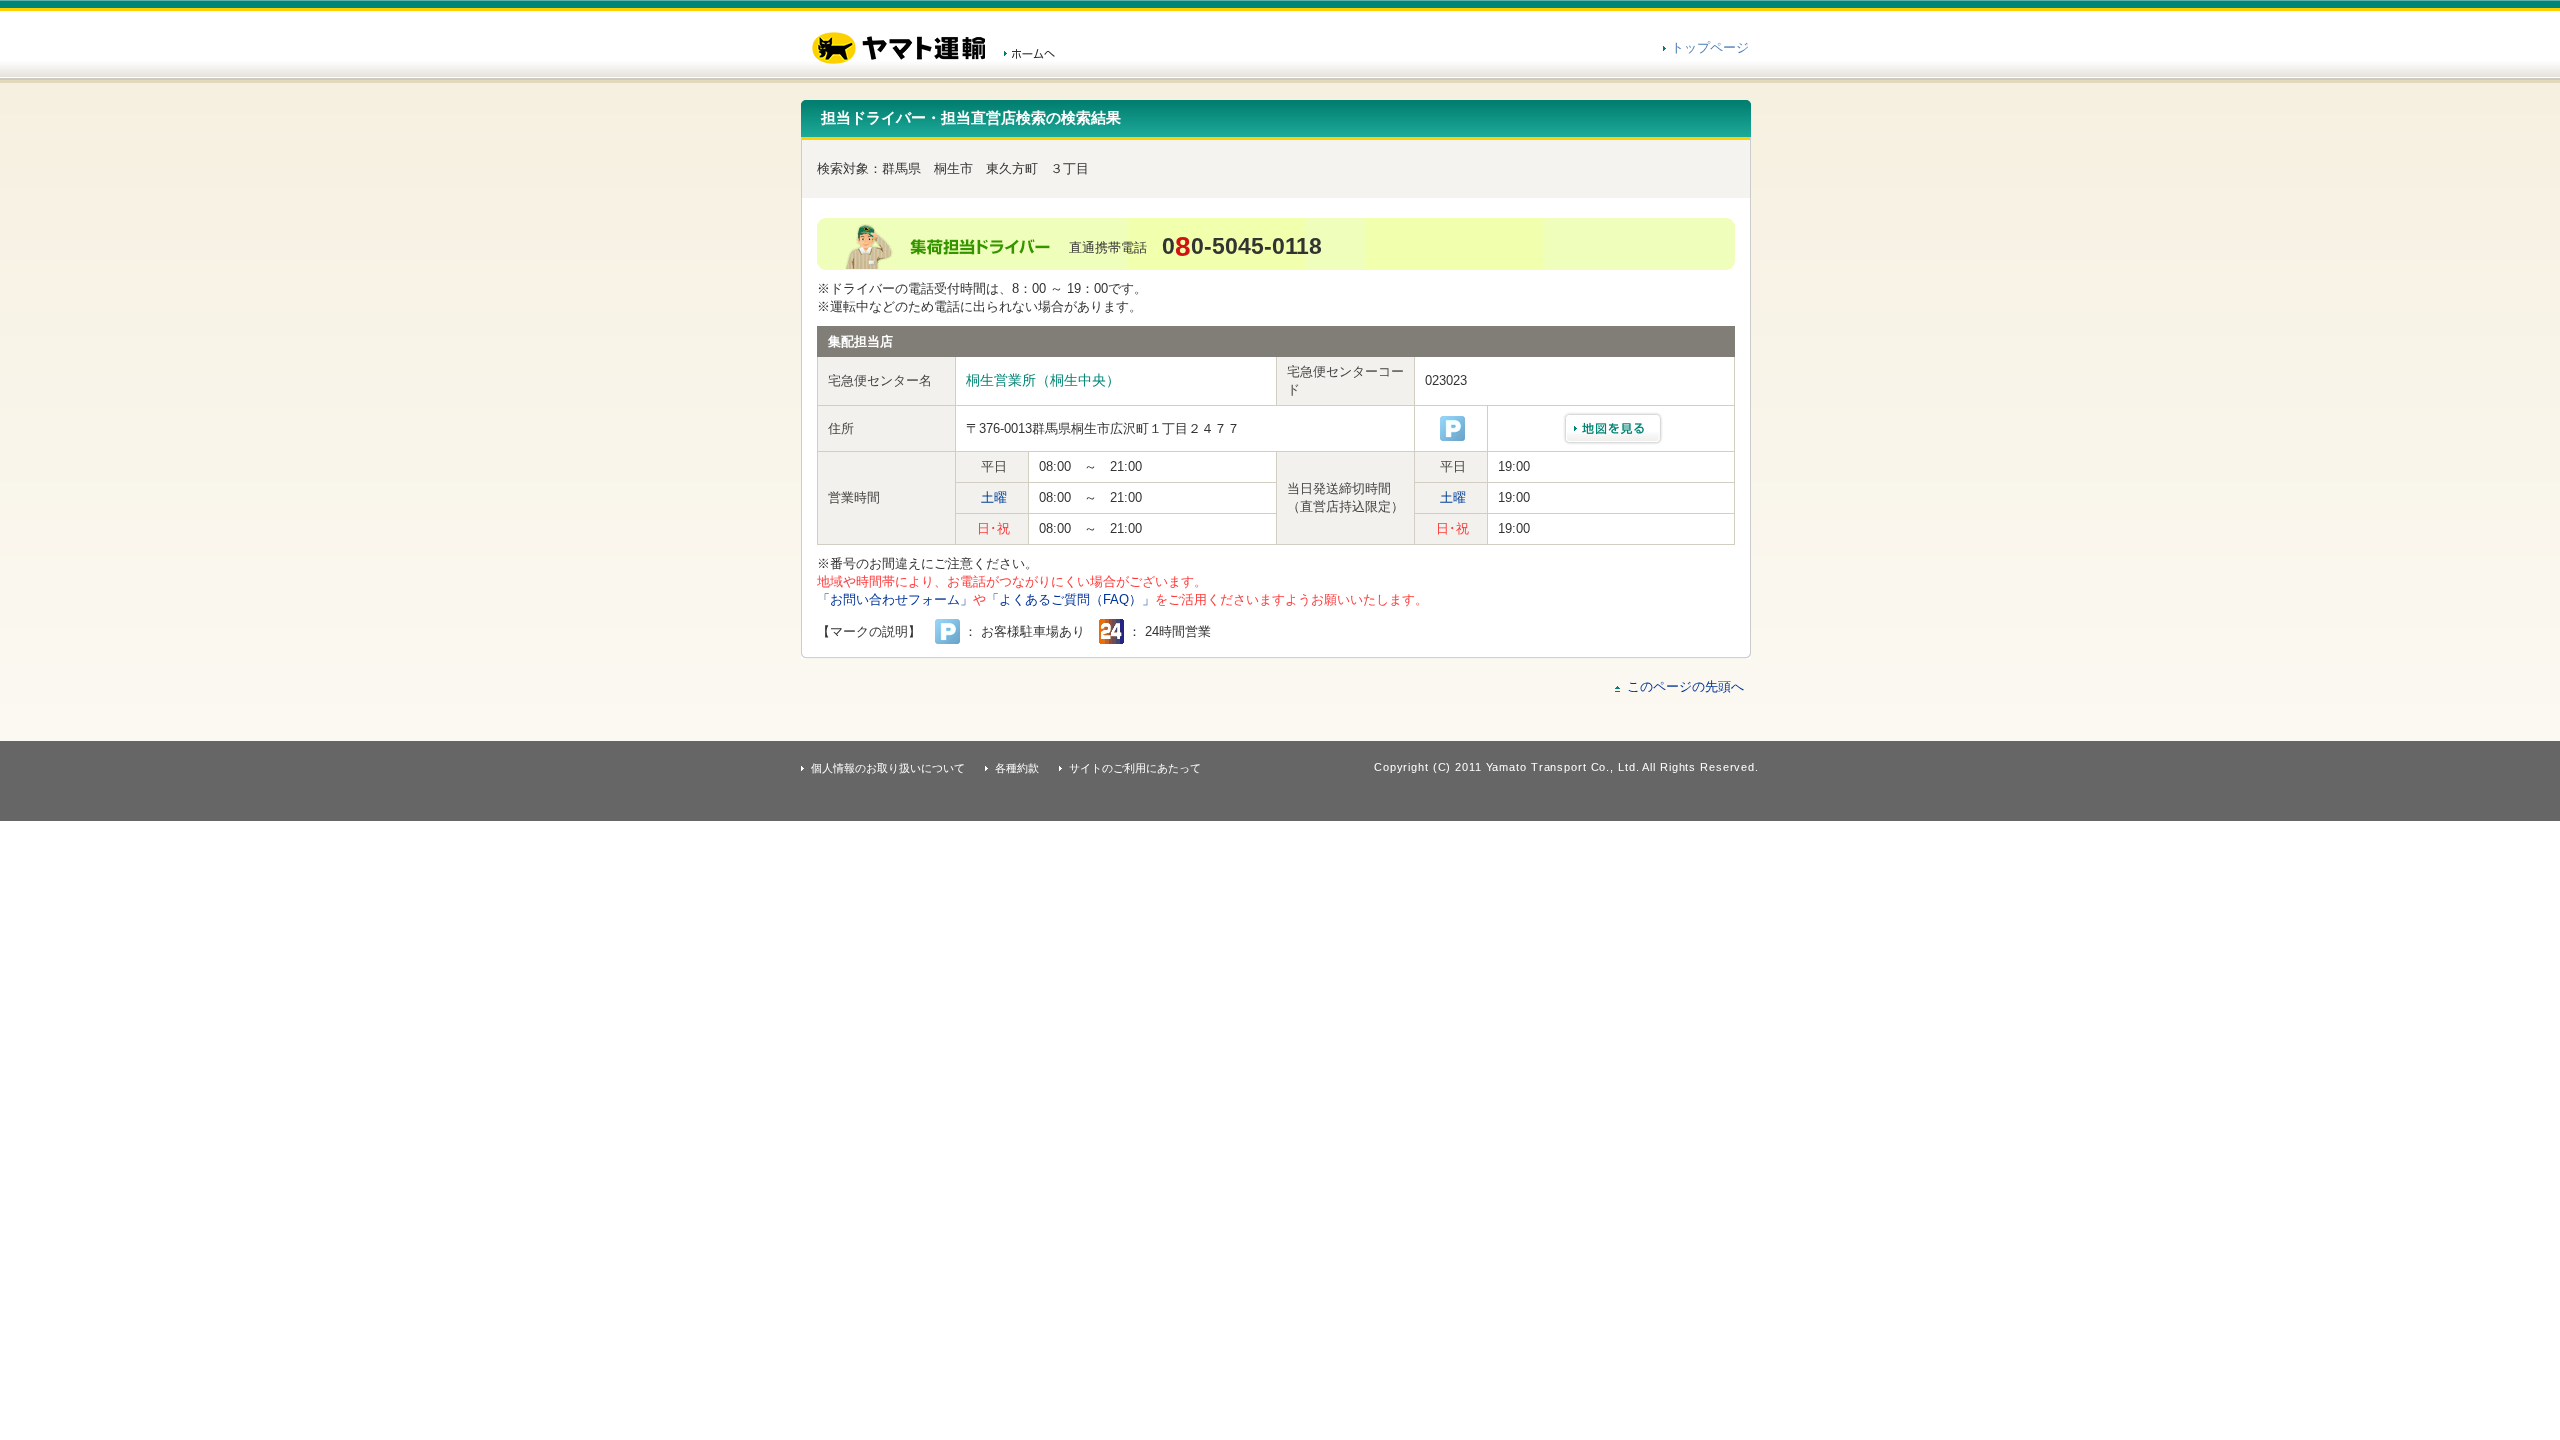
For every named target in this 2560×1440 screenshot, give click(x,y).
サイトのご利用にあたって (1135, 768)
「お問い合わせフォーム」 (895, 599)
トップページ (1710, 47)
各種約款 (1017, 768)
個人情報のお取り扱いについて (888, 768)
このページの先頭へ (1685, 686)
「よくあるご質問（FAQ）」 (1070, 599)
